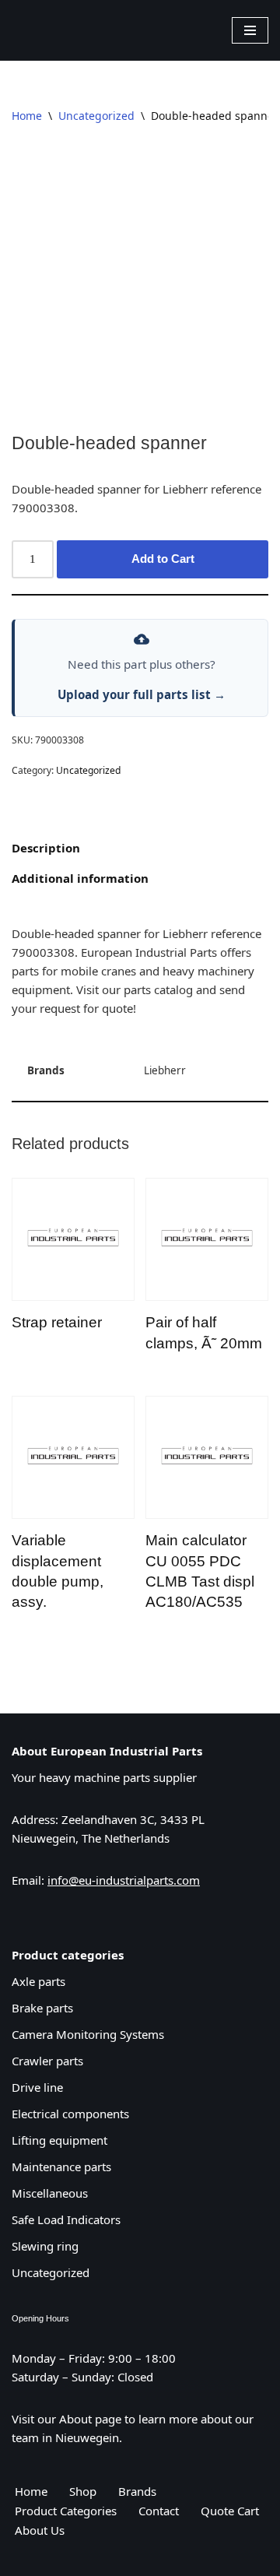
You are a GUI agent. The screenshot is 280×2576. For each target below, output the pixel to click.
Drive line (37, 2087)
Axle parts (38, 1981)
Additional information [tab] (80, 878)
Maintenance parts (61, 2167)
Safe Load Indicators (66, 2219)
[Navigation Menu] (250, 30)
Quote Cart (230, 2510)
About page (90, 2418)
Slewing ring (45, 2246)
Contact (159, 2510)
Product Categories (66, 2510)
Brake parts (42, 2008)
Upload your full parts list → (142, 694)
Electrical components (70, 2114)
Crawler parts (47, 2061)
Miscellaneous (50, 2193)
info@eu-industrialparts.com (124, 1880)
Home (27, 116)
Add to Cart (163, 559)
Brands (137, 2490)
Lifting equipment (59, 2140)
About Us (40, 2529)
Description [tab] (46, 848)
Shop (83, 2490)
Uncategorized (96, 116)
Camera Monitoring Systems (88, 2034)
